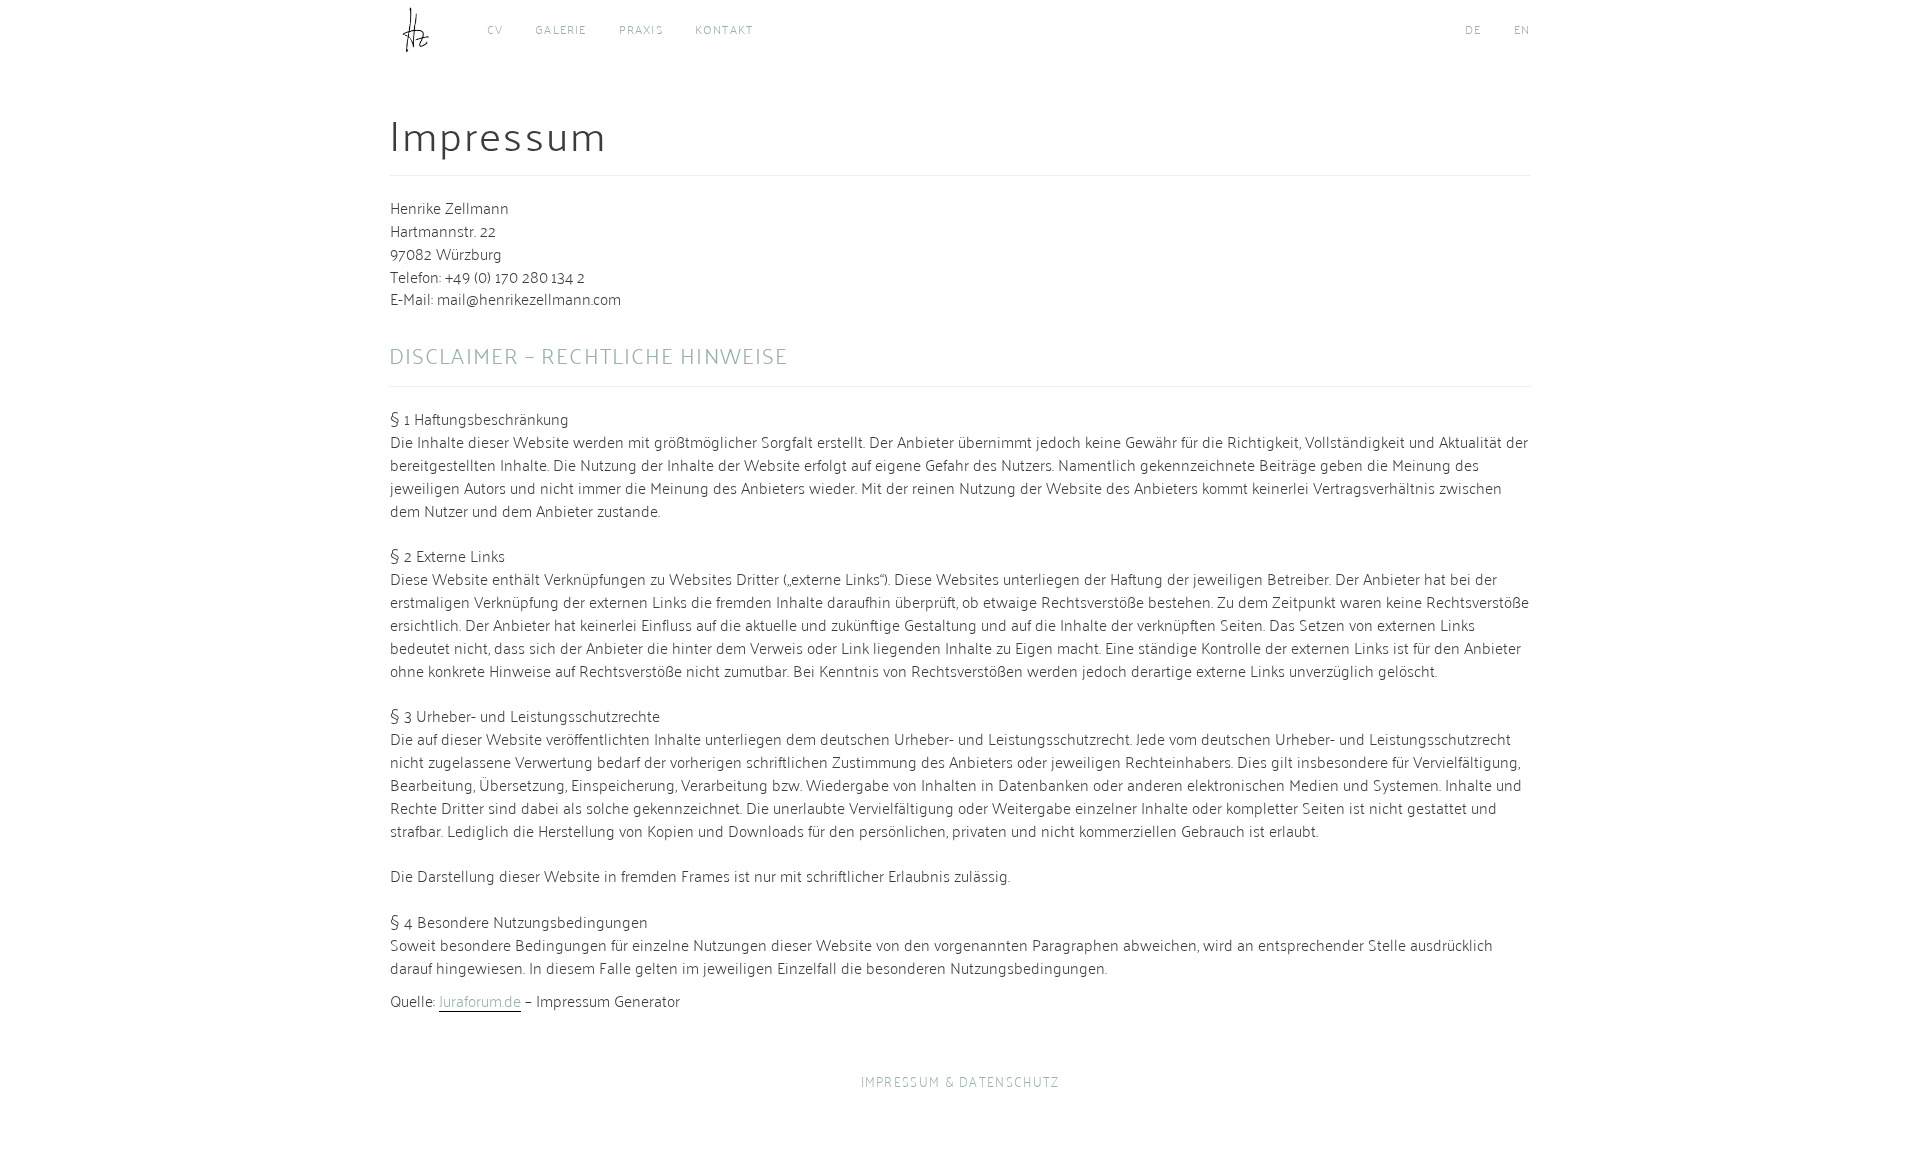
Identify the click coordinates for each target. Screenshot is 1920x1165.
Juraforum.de (480, 1000)
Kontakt (724, 29)
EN (1522, 29)
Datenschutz (1009, 1080)
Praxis (641, 29)
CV (495, 29)
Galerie (560, 29)
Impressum (901, 1080)
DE (1473, 29)
